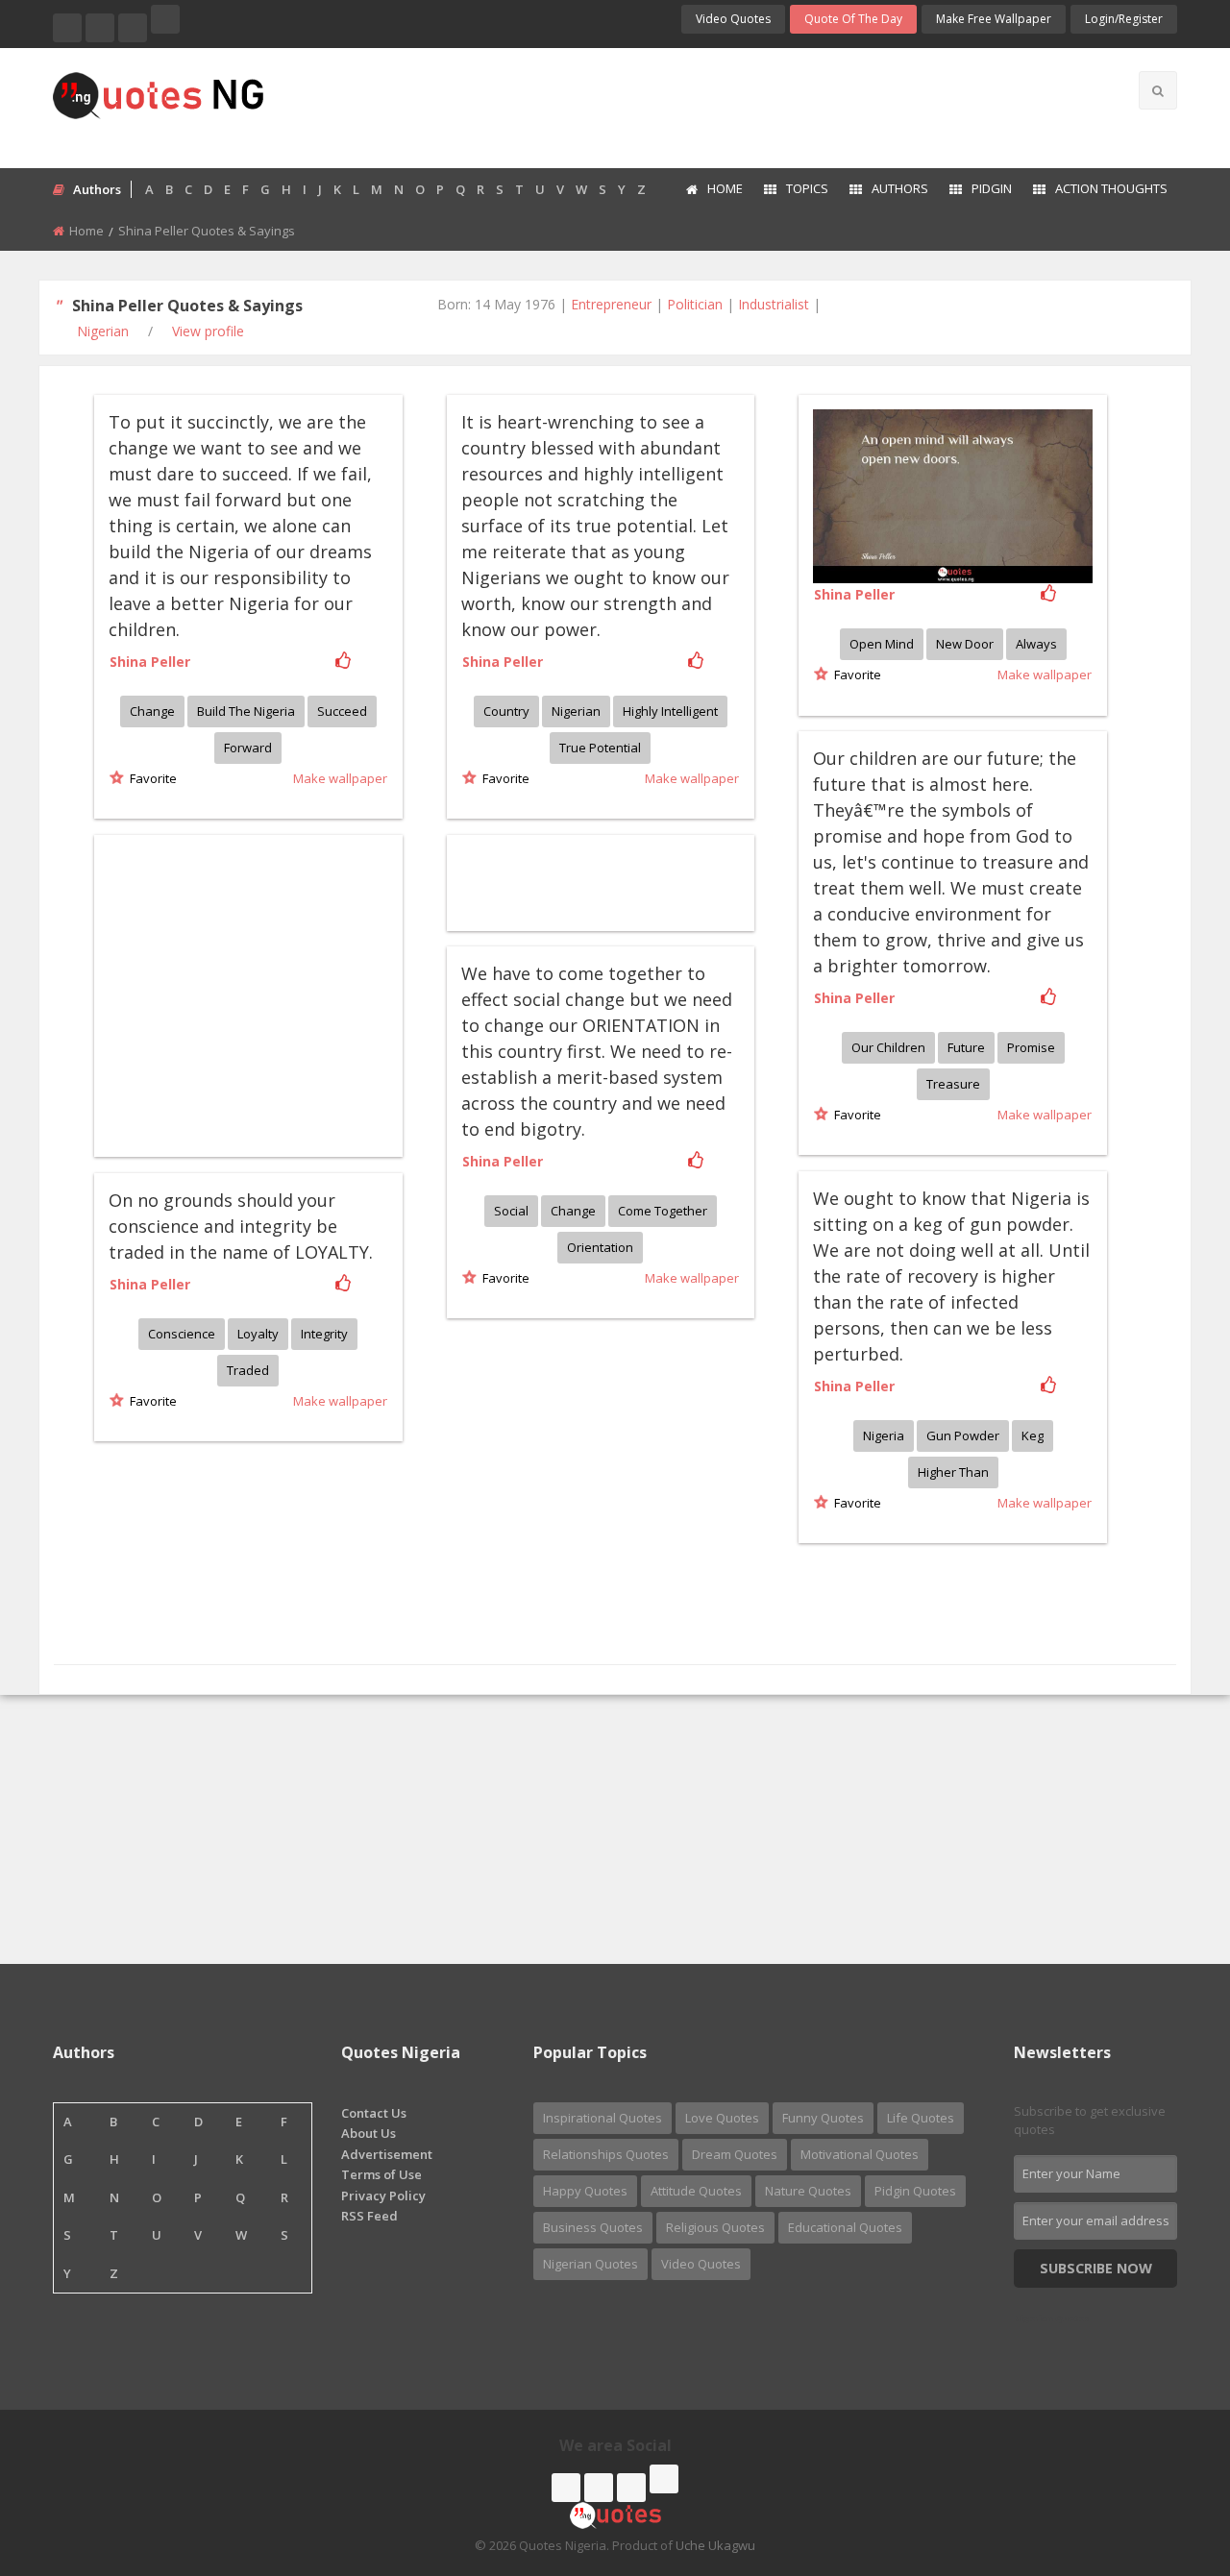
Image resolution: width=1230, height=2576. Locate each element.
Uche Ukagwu (715, 2545)
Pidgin (992, 188)
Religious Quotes (715, 2227)
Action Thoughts (1111, 188)
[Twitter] (100, 28)
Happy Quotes (585, 2191)
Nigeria (884, 1435)
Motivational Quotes (860, 2154)
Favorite (150, 778)
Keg (1033, 1435)
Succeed (342, 711)
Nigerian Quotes (590, 2264)
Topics (807, 188)
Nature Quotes (808, 2191)
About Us (369, 2133)
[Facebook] (67, 28)
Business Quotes (593, 2227)
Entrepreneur (611, 304)
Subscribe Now (1096, 2268)
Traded (248, 1370)
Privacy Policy (383, 2196)
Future (966, 1047)
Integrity (324, 1334)
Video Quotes (733, 19)
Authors (900, 188)
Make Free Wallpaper (994, 19)
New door (965, 644)
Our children (888, 1047)
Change (152, 711)
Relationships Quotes (606, 2154)
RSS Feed (369, 2216)
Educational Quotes (845, 2227)
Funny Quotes (823, 2118)
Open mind (882, 644)
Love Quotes (722, 2118)
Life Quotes (921, 2118)
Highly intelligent (670, 711)
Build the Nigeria (246, 711)
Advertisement (387, 2154)
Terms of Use (381, 2174)
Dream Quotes (735, 2154)
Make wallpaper (340, 778)
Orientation (600, 1247)
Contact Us (374, 2113)
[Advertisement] (691, 106)
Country (506, 711)
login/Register (1124, 19)
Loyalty (258, 1334)
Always (1036, 644)
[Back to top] (1168, 2456)
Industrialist (774, 304)
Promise (1031, 1047)
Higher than (953, 1472)
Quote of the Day (853, 19)
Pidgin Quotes (915, 2191)
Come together (663, 1211)
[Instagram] (133, 28)
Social (511, 1211)
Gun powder (963, 1435)
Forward (248, 748)
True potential (600, 748)
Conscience (182, 1334)
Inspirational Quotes (603, 2118)
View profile (208, 331)
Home (725, 188)
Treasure (953, 1084)
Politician (695, 304)
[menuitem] (713, 190)
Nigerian (103, 331)
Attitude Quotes (696, 2191)
